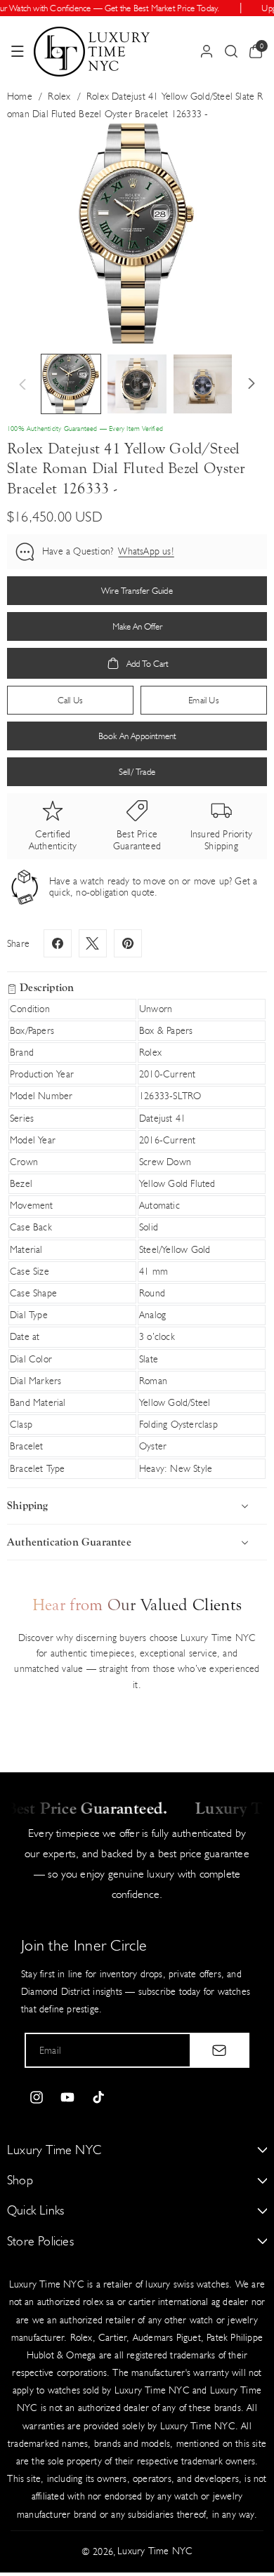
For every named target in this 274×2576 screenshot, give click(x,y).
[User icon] (207, 51)
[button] (18, 51)
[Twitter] (93, 943)
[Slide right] (252, 384)
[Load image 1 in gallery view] (71, 384)
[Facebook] (58, 943)
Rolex (59, 97)
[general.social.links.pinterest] (128, 943)
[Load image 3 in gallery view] (203, 384)
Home (20, 97)
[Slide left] (22, 384)
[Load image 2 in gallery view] (137, 384)
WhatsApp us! (146, 551)
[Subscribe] (219, 2050)
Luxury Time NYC (155, 2551)
